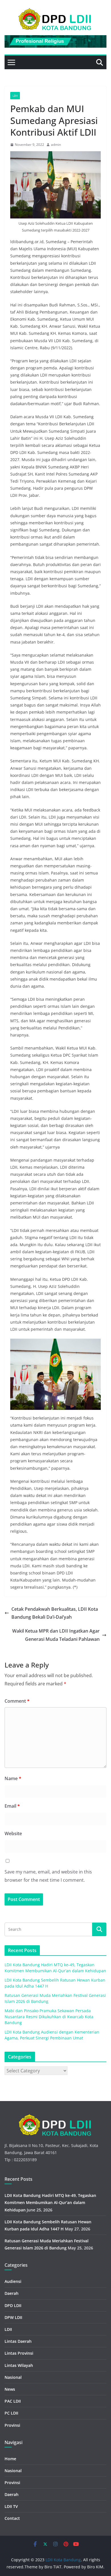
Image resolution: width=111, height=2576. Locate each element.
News (10, 2389)
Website (13, 1833)
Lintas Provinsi (19, 2353)
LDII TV (11, 2506)
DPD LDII (13, 2305)
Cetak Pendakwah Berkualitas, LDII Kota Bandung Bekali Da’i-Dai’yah (55, 1613)
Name (13, 1778)
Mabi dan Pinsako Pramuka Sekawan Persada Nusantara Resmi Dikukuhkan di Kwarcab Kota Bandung (49, 2017)
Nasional (13, 2377)
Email (12, 1806)
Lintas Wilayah (19, 2365)
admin (56, 145)
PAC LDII (13, 2401)
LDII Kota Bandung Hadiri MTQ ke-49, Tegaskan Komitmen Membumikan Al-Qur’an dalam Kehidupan (50, 2202)
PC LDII (11, 2413)
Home (10, 2459)
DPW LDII (13, 2317)
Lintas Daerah (18, 2341)
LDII (15, 96)
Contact (12, 2518)
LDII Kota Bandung (63, 2560)
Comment (17, 1701)
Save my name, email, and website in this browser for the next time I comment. (48, 1876)
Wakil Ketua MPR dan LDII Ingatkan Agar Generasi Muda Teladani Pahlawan (56, 1635)
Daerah (12, 2293)
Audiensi (13, 2281)
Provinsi (12, 2425)
